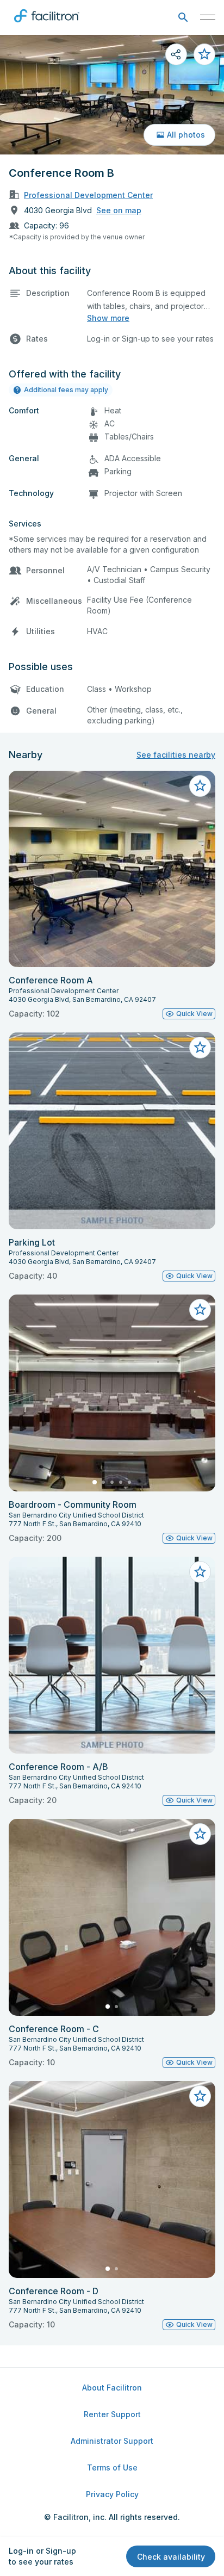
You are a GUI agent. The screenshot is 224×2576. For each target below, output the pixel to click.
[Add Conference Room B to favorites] (204, 54)
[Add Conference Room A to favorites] (200, 786)
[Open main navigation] (208, 17)
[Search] (183, 18)
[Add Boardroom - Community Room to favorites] (200, 1310)
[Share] (176, 54)
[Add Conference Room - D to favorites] (200, 2096)
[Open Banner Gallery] (112, 95)
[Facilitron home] (47, 24)
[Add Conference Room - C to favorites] (200, 1834)
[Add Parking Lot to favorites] (200, 1048)
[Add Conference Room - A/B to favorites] (200, 1572)
